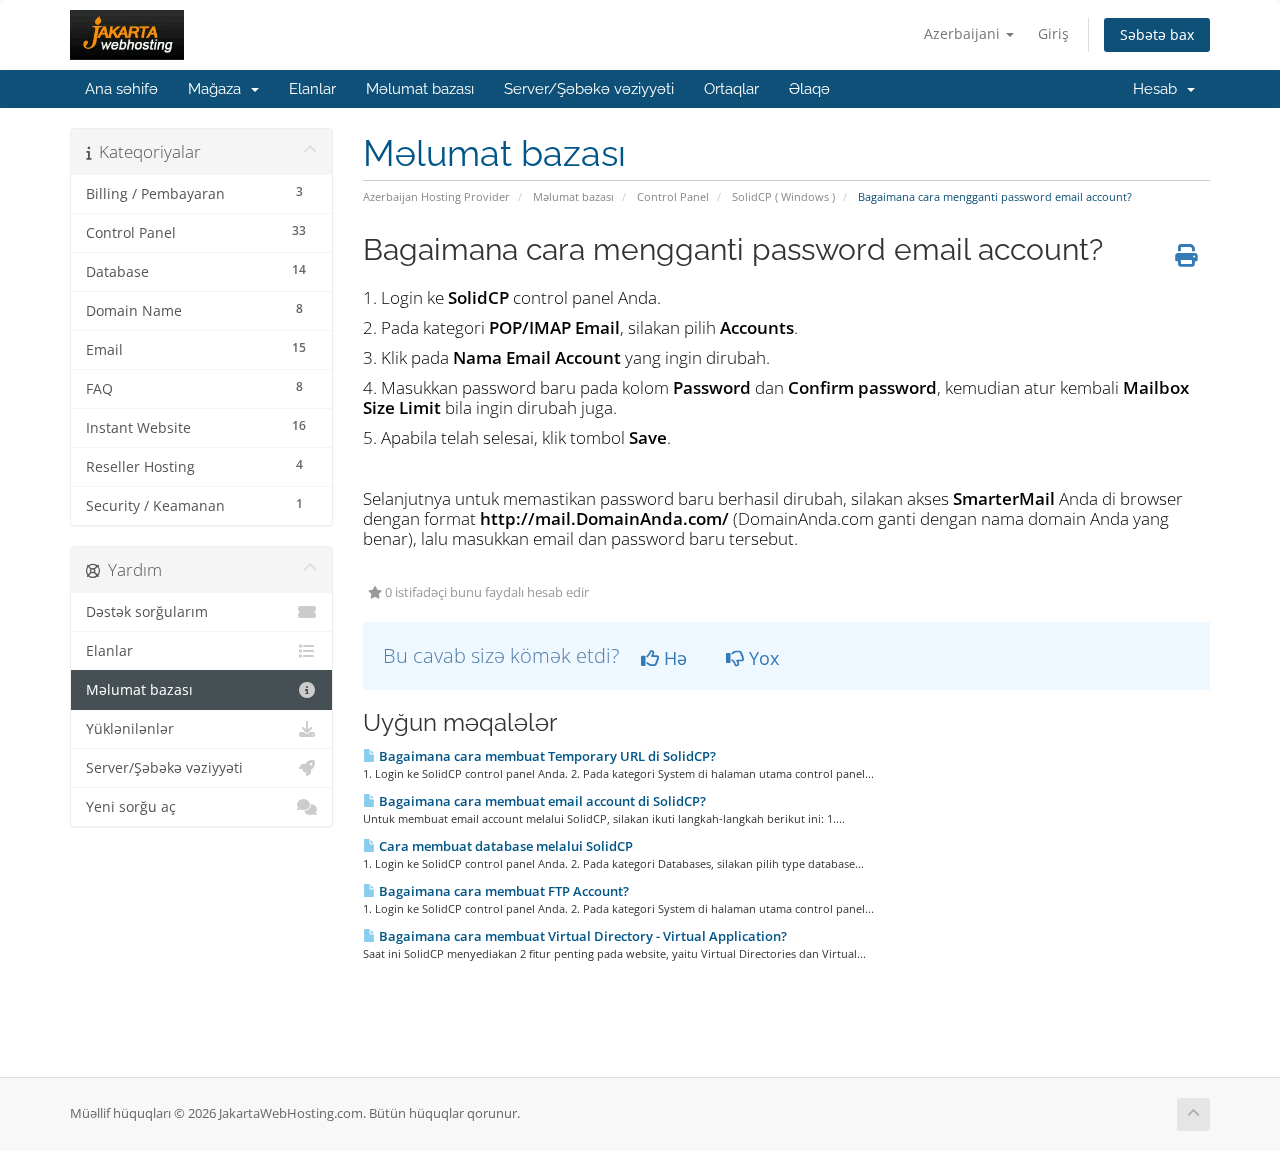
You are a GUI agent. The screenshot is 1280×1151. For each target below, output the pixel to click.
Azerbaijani (964, 33)
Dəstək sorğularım (147, 612)
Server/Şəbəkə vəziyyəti (589, 89)
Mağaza (218, 89)
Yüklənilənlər (130, 729)
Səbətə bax (1157, 34)
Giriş (1053, 33)
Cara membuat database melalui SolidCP (504, 846)
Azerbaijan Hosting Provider (436, 196)
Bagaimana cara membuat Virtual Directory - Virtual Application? (581, 936)
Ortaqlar (731, 89)
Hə (673, 658)
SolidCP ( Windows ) (783, 196)
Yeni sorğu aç (131, 807)
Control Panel (673, 196)
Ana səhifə (121, 89)
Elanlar (312, 89)
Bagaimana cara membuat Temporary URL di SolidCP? (546, 756)
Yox (761, 658)
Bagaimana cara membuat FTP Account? (502, 891)
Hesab (1159, 89)
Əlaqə (809, 89)
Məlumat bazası (420, 89)
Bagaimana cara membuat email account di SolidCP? (541, 801)
